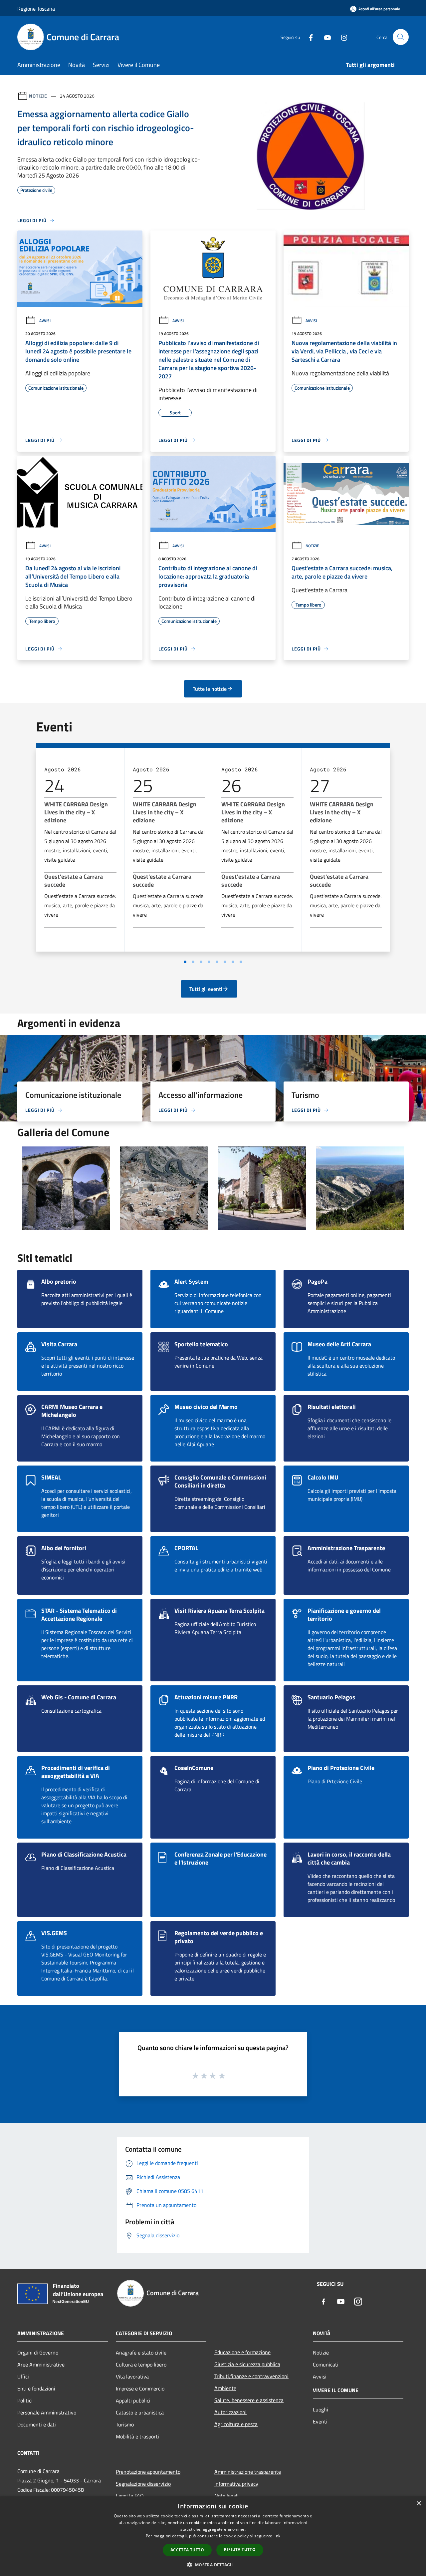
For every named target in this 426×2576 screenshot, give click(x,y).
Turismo (125, 2424)
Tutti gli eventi (206, 989)
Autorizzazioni (230, 2412)
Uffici (23, 2376)
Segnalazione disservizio (143, 2484)
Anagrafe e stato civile (141, 2353)
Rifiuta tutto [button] (240, 2550)
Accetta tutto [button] (187, 2550)
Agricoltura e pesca (236, 2424)
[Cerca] (401, 37)
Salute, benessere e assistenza (249, 2400)
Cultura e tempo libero (141, 2364)
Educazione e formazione (242, 2352)
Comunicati (326, 2364)
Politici (25, 2400)
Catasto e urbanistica (140, 2412)
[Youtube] (325, 37)
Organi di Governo (38, 2353)
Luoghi (320, 2409)
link (277, 2536)
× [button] (419, 2504)
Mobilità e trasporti (137, 2436)
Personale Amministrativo (47, 2412)
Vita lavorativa (132, 2376)
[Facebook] (308, 37)
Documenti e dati (37, 2424)
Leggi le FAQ (130, 2496)
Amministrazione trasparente (248, 2472)
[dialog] (213, 2536)
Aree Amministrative (41, 2364)
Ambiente (225, 2388)
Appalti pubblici (133, 2400)
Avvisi (45, 321)
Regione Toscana (36, 9)
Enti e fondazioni (36, 2388)
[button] (213, 2565)
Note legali (226, 2496)
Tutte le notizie (210, 689)
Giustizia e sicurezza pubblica (247, 2364)
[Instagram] (341, 37)
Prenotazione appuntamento (148, 2472)
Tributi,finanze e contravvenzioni (251, 2376)
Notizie (38, 96)
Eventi (320, 2421)
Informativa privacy (236, 2484)
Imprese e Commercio (140, 2388)
